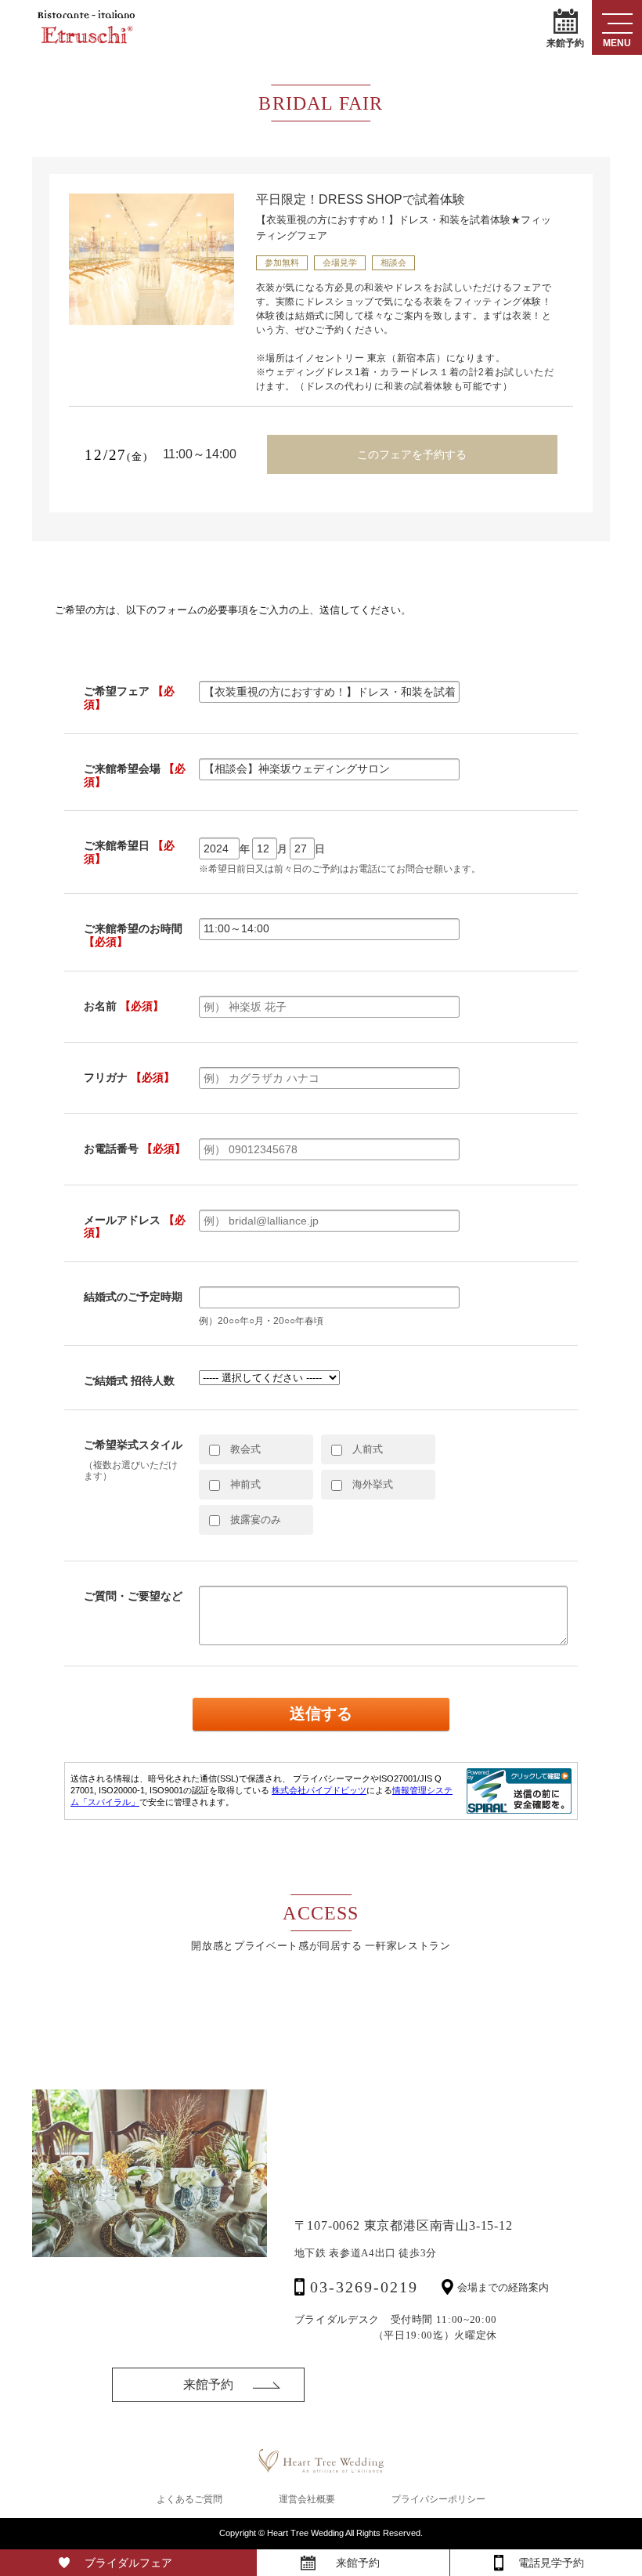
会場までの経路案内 (503, 2287)
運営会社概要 (307, 2499)
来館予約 (565, 42)
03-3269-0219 (364, 2287)
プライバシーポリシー (438, 2499)
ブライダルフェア (128, 2563)
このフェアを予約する (412, 454)
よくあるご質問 (189, 2499)
